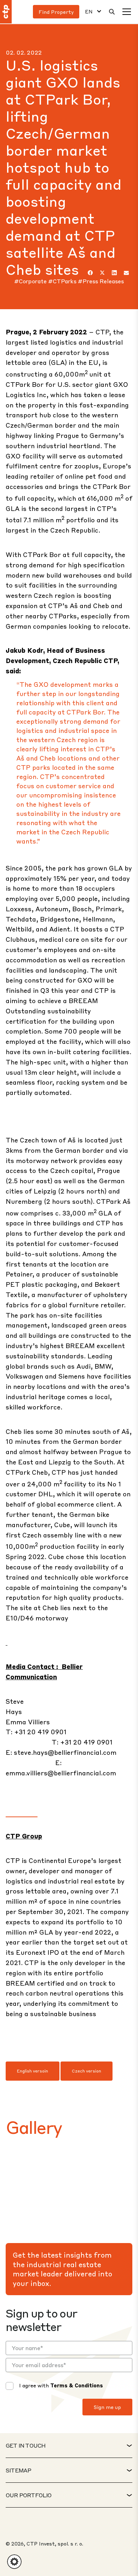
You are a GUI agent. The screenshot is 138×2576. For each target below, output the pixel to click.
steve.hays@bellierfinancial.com (65, 1752)
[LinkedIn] (114, 273)
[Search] (112, 12)
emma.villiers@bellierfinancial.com (61, 1773)
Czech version (87, 2071)
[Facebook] (90, 273)
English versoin (33, 2071)
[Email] (126, 273)
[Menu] (127, 12)
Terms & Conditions (77, 2385)
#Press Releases (101, 281)
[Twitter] (102, 273)
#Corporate (31, 281)
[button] (14, 2562)
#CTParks (63, 281)
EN (89, 12)
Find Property (56, 12)
